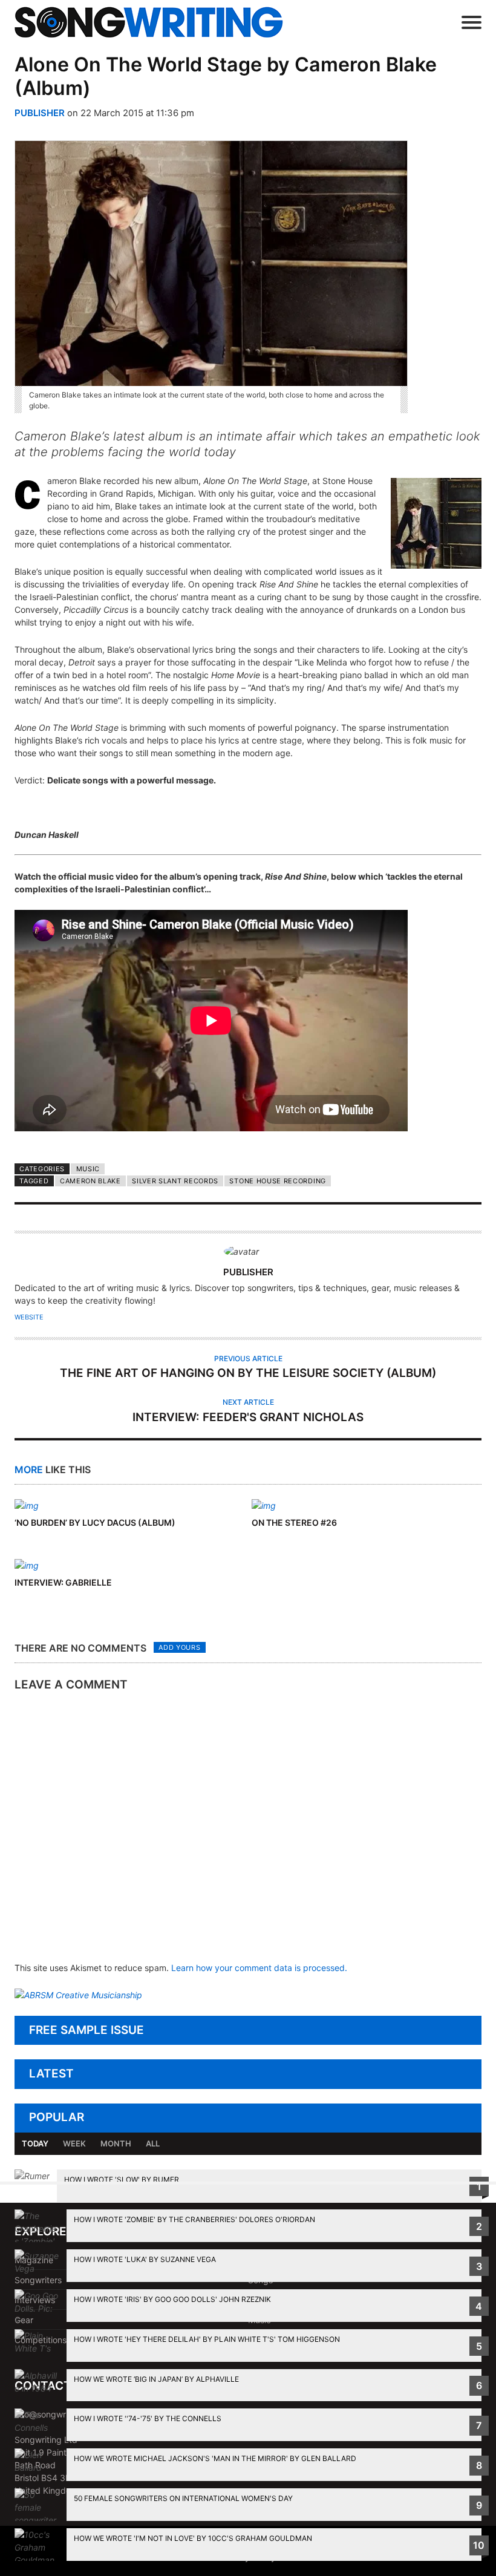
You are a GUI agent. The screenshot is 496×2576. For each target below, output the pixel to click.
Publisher (40, 113)
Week (74, 2143)
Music (88, 1169)
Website (29, 1317)
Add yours (179, 1647)
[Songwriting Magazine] (166, 22)
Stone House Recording (277, 1181)
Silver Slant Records (175, 1181)
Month (116, 2143)
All (153, 2143)
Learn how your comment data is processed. (259, 1968)
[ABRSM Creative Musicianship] (78, 1995)
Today (35, 2143)
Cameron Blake (90, 1181)
